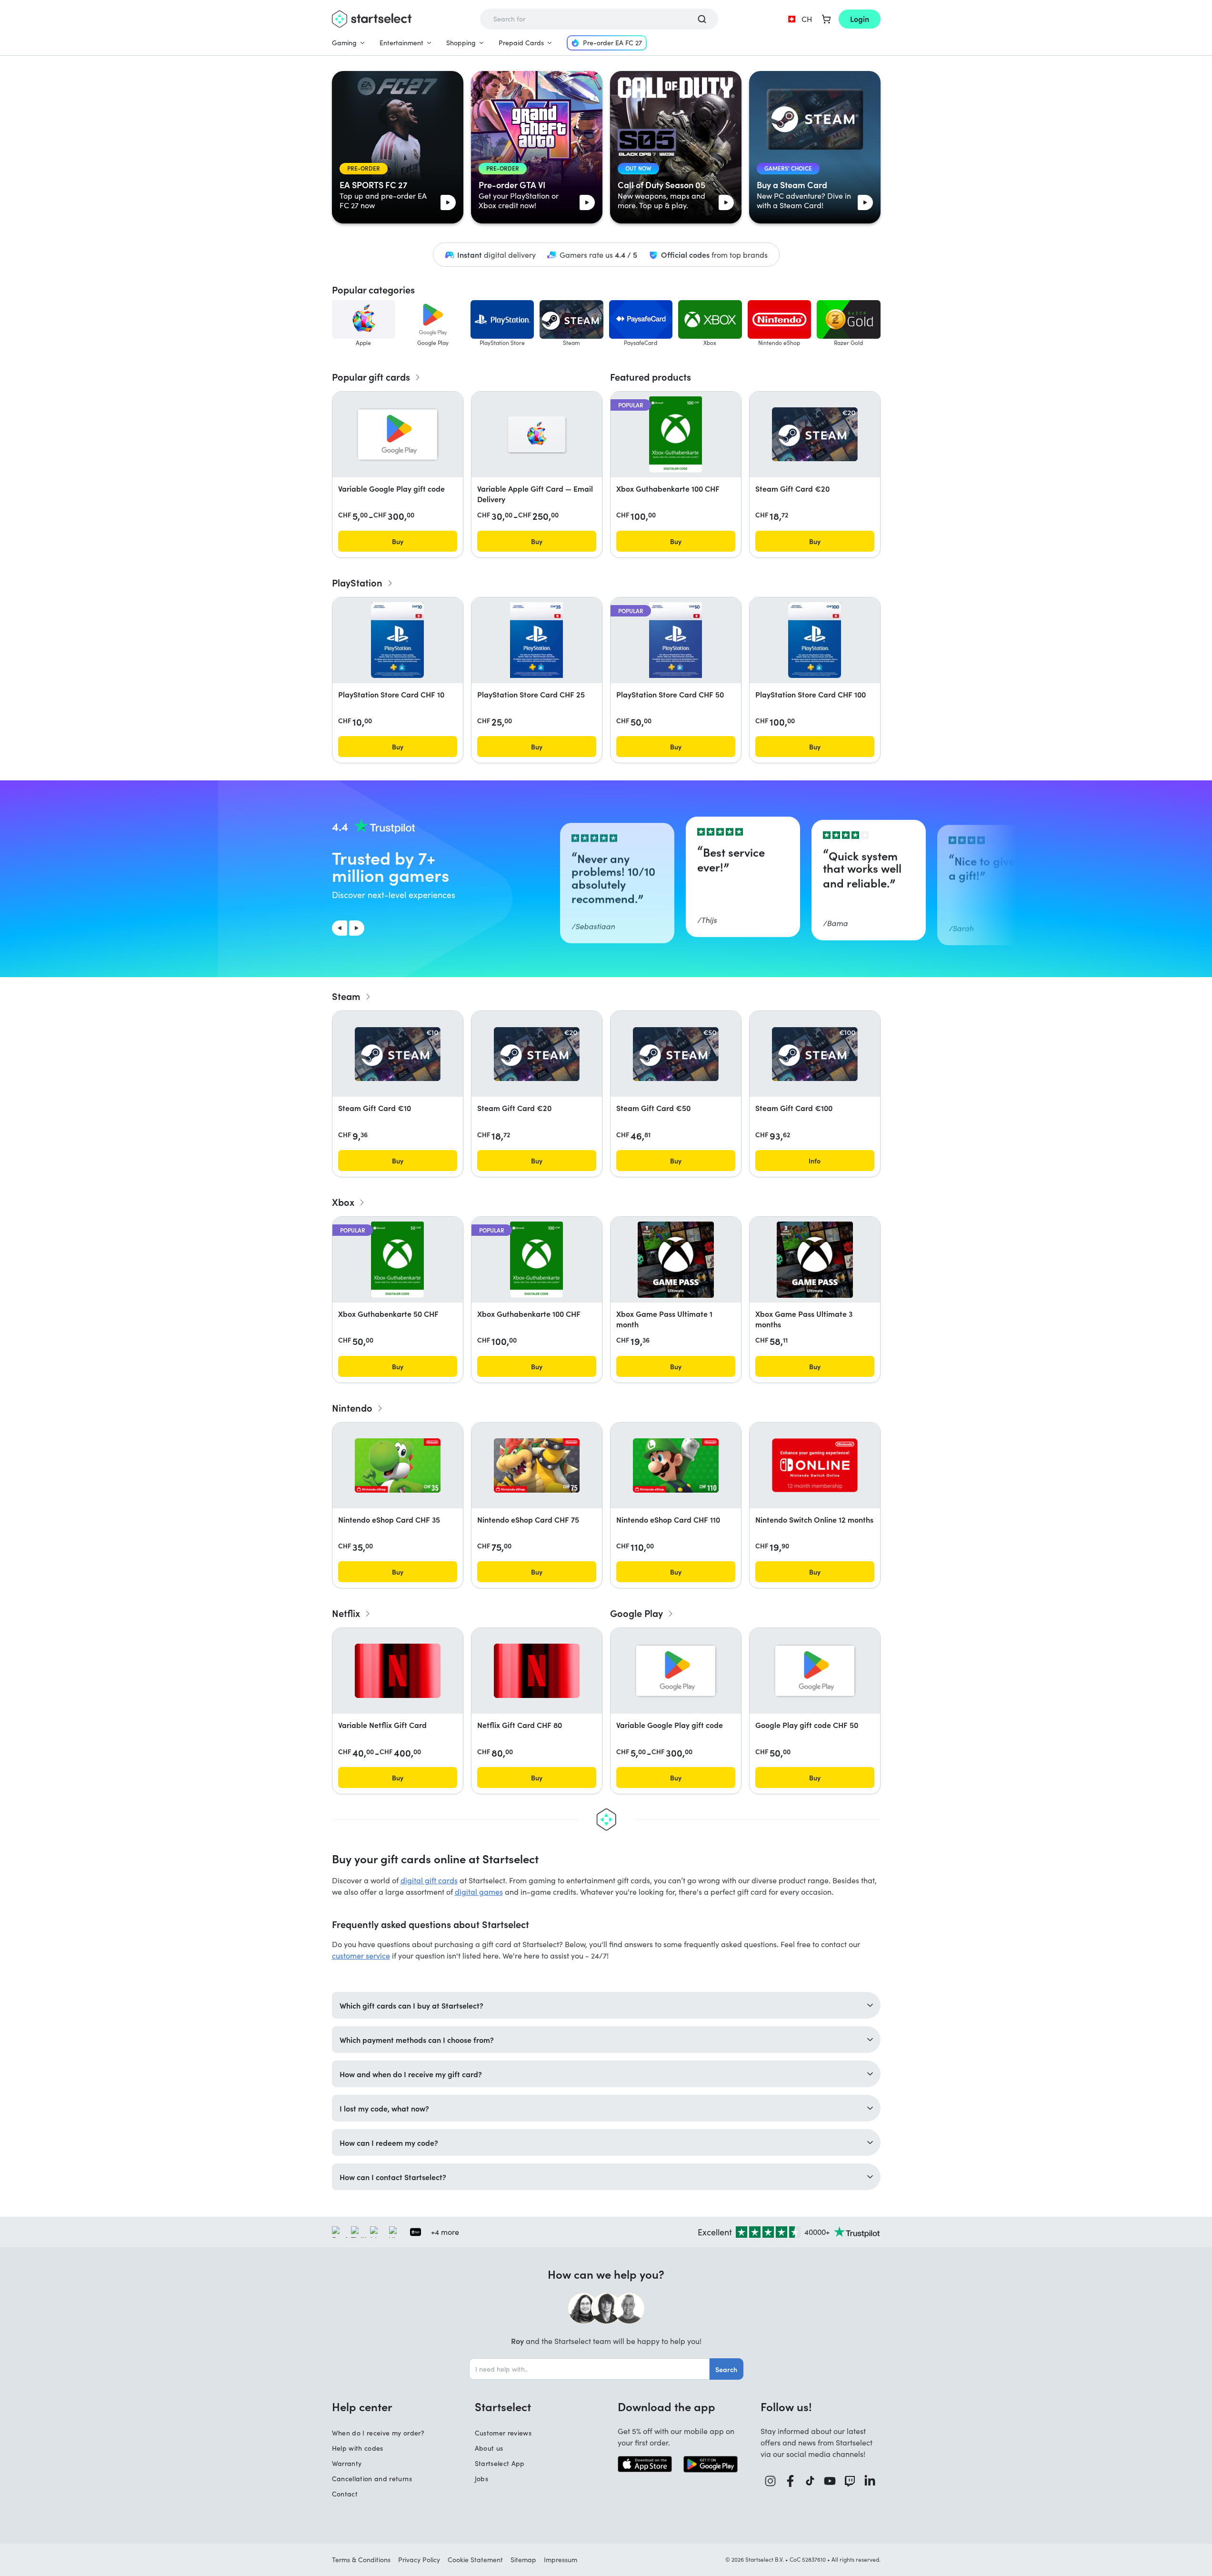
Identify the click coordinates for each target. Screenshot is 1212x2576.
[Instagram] (771, 2481)
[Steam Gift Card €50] (676, 1054)
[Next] (357, 928)
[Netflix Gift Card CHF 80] (537, 1671)
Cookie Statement (475, 2560)
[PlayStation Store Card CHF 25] (536, 640)
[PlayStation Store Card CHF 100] (814, 640)
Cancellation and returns (372, 2479)
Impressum (561, 2560)
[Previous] (340, 928)
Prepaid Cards (521, 43)
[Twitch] (850, 2481)
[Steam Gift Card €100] (815, 1054)
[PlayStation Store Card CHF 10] (397, 640)
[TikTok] (810, 2481)
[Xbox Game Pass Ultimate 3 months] (815, 1260)
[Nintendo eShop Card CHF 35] (398, 1465)
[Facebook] (791, 2481)
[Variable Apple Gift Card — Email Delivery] (537, 434)
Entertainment (401, 43)
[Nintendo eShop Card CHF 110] (676, 1465)
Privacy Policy (419, 2560)
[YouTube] (830, 2481)
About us (489, 2448)
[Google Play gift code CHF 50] (815, 1671)
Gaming (344, 43)
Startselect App (500, 2463)
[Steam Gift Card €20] (815, 434)
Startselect (503, 2406)
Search (726, 2369)
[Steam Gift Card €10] (398, 1054)
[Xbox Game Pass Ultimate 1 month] (676, 1260)
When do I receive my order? (378, 2433)
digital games (479, 1892)
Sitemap (523, 2560)
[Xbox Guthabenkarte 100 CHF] (676, 434)
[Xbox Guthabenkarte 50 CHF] (397, 1260)
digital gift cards (429, 1880)
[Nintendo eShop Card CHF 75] (537, 1465)
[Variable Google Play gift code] (398, 434)
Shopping (461, 43)
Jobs (481, 2479)
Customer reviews (503, 2433)
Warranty (347, 2463)
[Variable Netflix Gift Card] (398, 1671)
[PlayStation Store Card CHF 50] (675, 640)
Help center (362, 2406)
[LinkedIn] (870, 2481)
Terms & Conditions (361, 2560)
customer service (361, 1955)
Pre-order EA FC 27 (612, 43)
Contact (345, 2494)
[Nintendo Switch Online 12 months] (815, 1465)
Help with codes (358, 2448)
